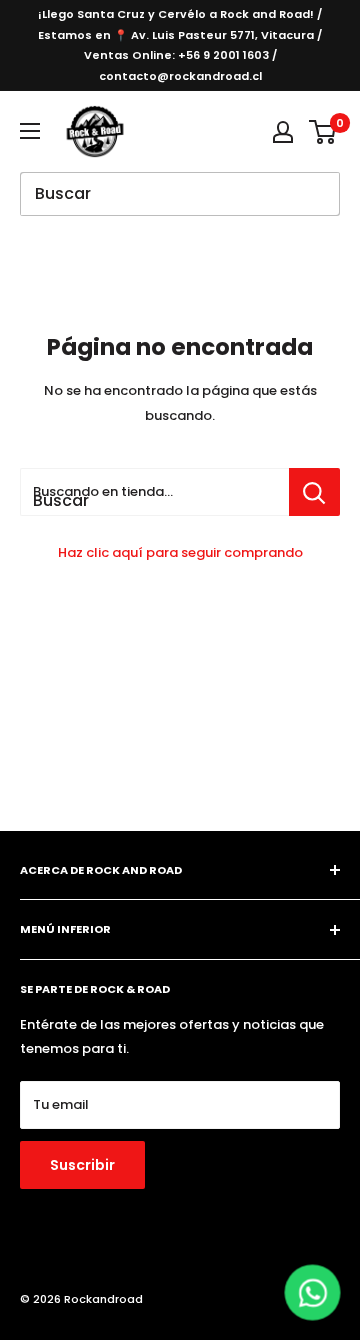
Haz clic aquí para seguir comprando (180, 552)
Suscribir (82, 1165)
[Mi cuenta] (283, 132)
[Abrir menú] (30, 131)
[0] (323, 132)
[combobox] (154, 492)
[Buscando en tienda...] (314, 492)
